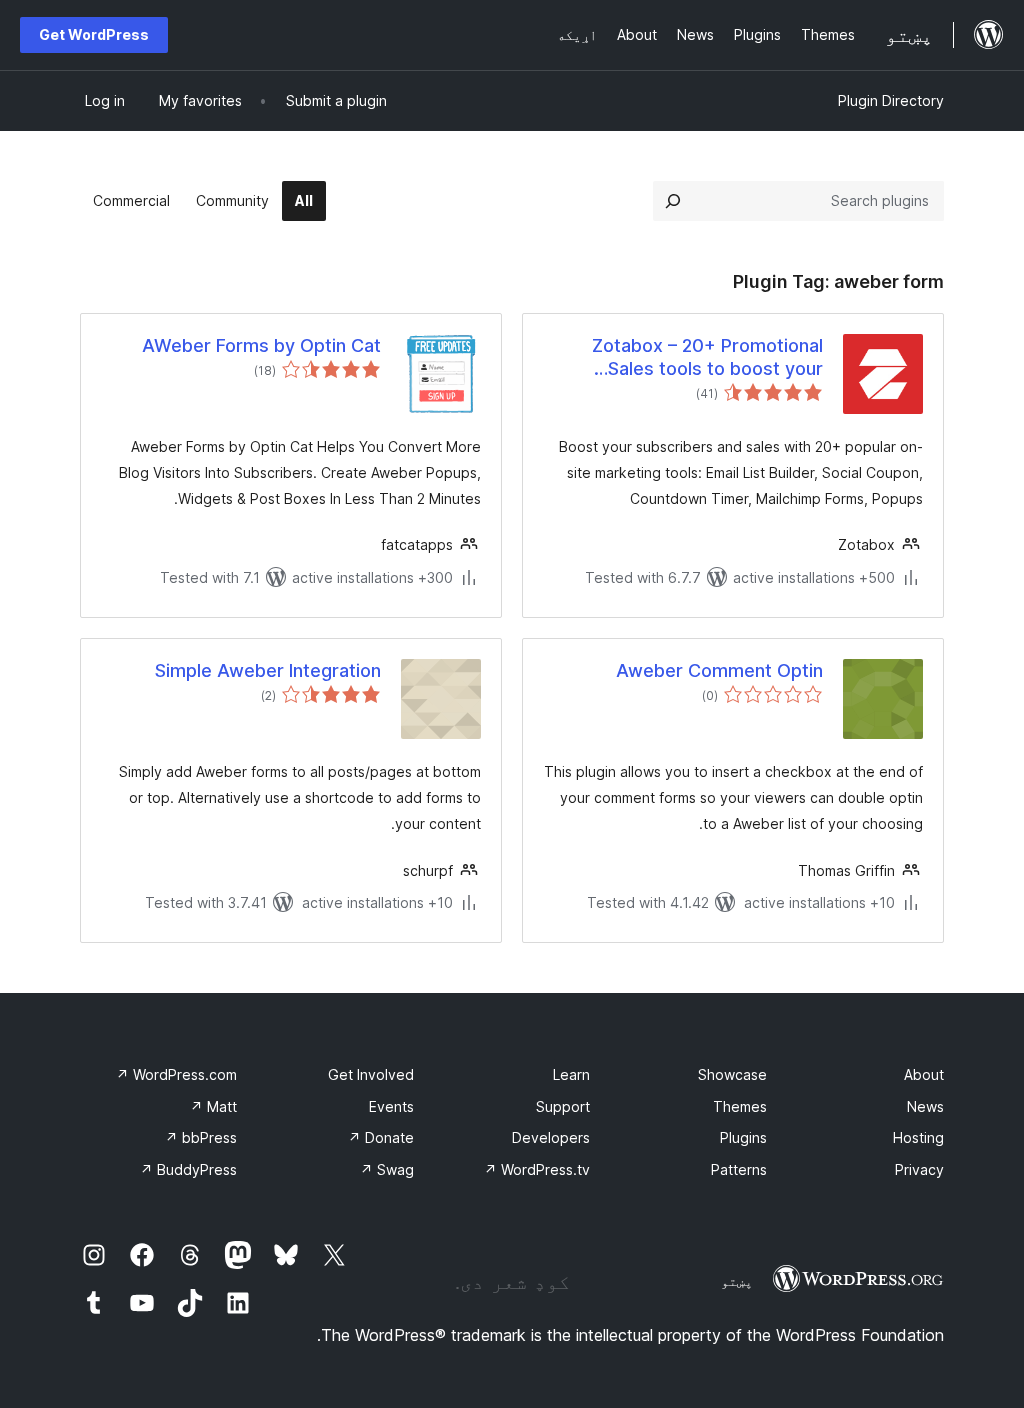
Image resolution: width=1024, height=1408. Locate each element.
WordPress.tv (537, 1169)
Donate (381, 1137)
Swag (387, 1169)
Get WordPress (94, 34)
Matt (213, 1106)
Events (391, 1106)
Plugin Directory (891, 100)
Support (563, 1106)
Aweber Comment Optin (719, 670)
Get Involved (371, 1074)
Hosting (918, 1137)
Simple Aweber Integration (268, 670)
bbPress (201, 1137)
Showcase (732, 1074)
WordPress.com (176, 1074)
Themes (740, 1106)
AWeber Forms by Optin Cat (261, 345)
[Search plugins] (673, 201)
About (924, 1074)
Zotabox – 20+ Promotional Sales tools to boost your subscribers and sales (707, 358)
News (925, 1106)
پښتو (737, 1281)
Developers (551, 1137)
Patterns (739, 1169)
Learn (571, 1074)
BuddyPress (188, 1169)
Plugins (743, 1137)
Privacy (919, 1169)
